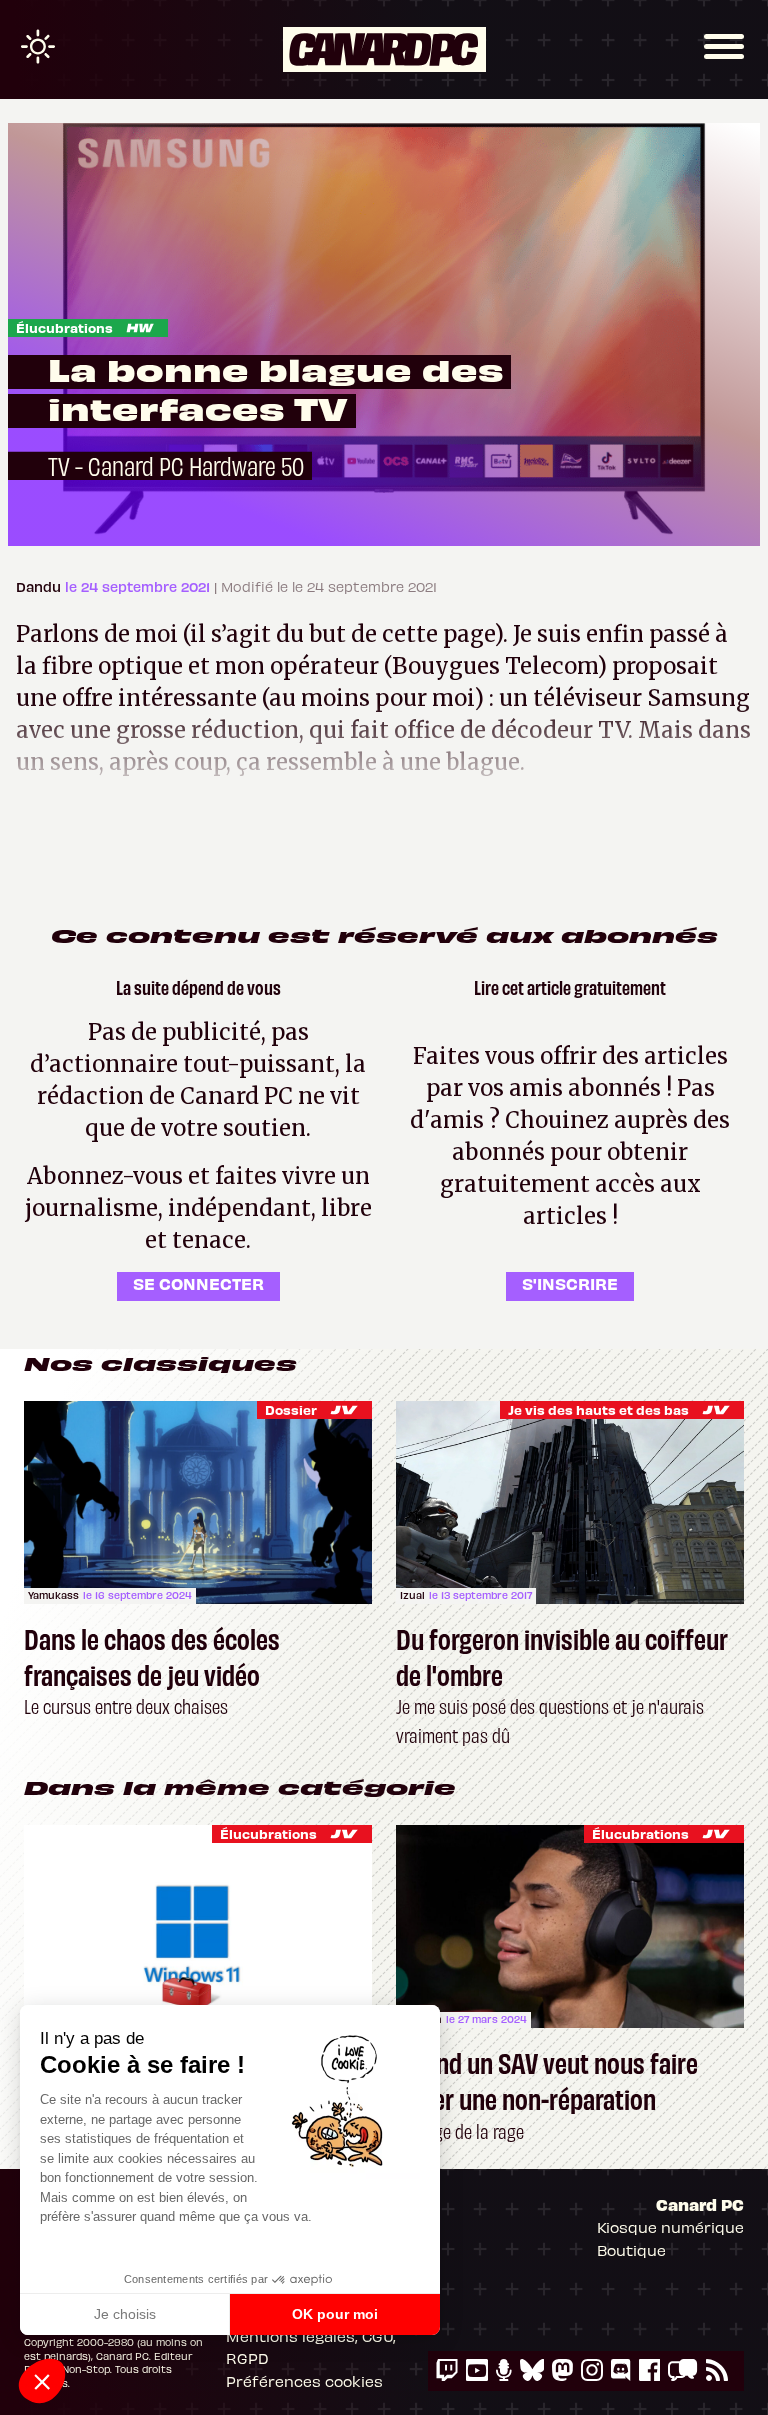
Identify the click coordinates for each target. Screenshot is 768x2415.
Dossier (291, 1409)
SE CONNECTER (198, 1283)
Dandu (40, 586)
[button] (42, 2381)
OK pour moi (335, 2314)
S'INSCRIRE (570, 1283)
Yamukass (53, 1595)
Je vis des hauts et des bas (598, 1409)
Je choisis (125, 2314)
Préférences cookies (304, 2381)
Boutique (631, 2250)
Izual (412, 1595)
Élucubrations (64, 327)
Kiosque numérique (670, 2227)
